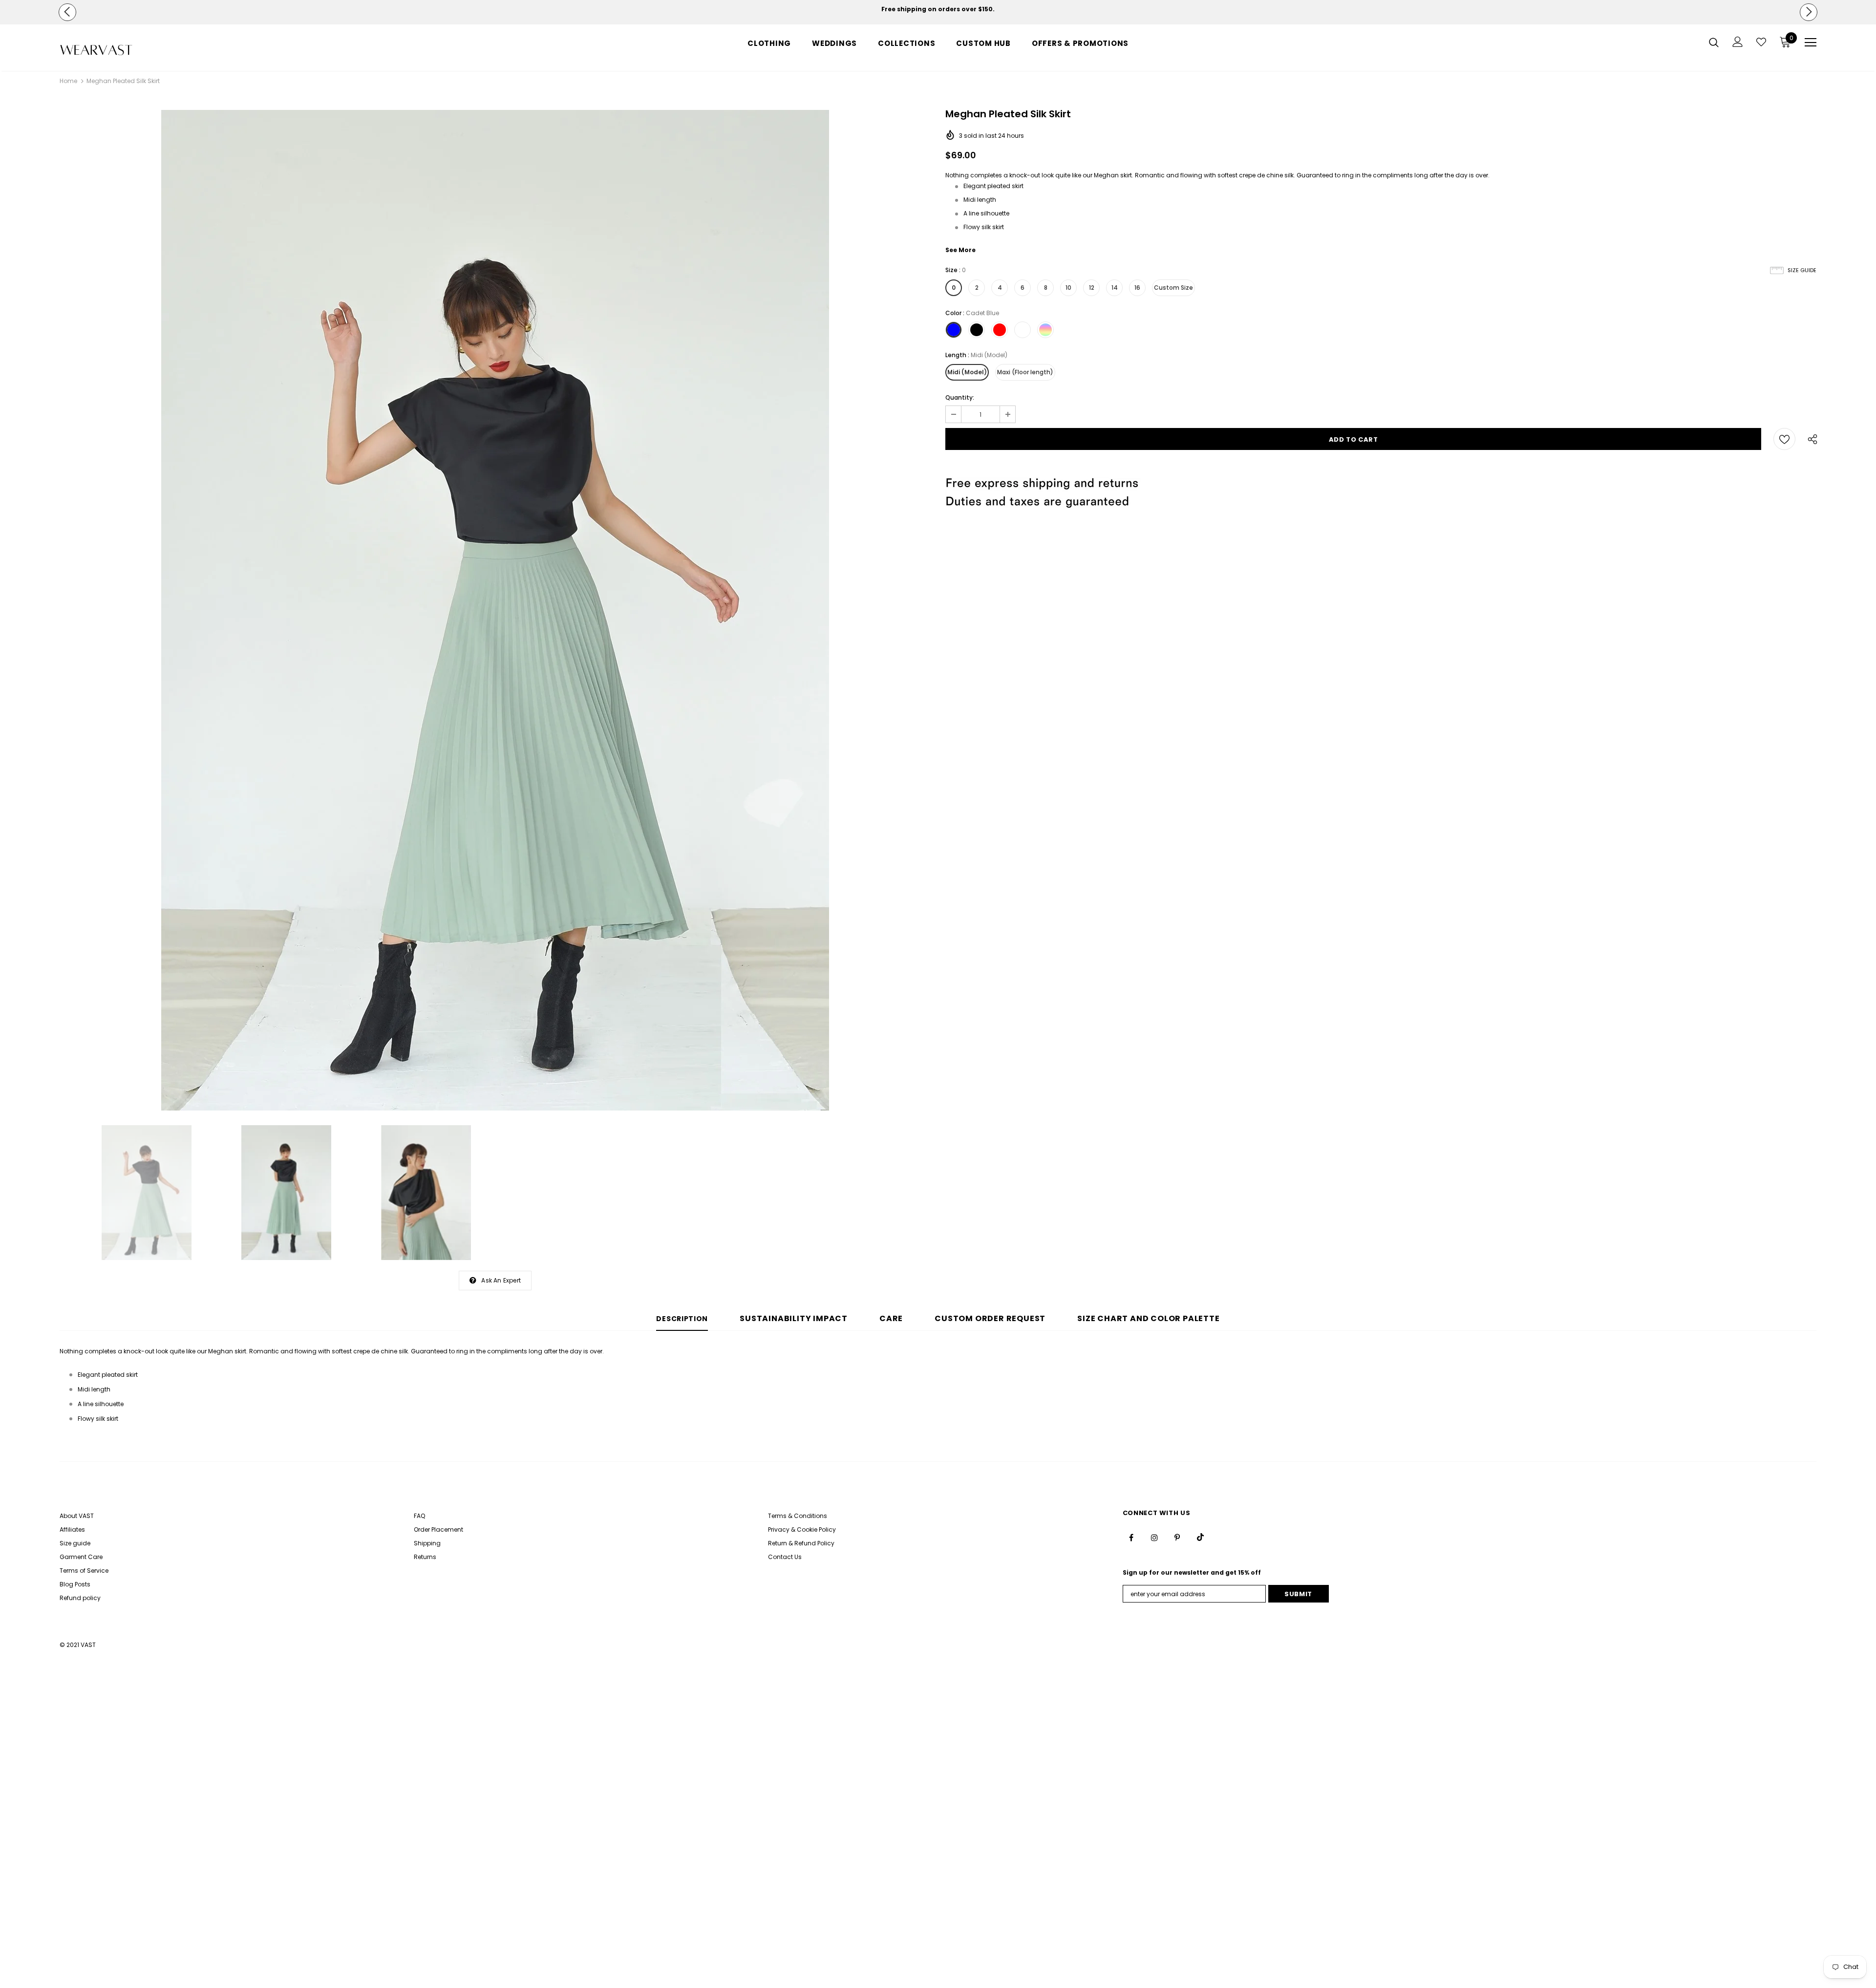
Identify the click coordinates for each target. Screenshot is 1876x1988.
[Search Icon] (1714, 42)
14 (1115, 288)
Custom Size (1173, 288)
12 (1092, 288)
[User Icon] (1738, 42)
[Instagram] (1154, 1537)
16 (1137, 288)
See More (960, 250)
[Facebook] (1131, 1537)
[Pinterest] (1177, 1537)
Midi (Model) (967, 372)
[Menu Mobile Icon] (1811, 43)
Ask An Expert (501, 1280)
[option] (938, 9)
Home (68, 81)
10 (1068, 288)
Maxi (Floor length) (1025, 372)
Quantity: (960, 397)
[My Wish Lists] (1761, 42)
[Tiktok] (1200, 1537)
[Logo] (117, 50)
